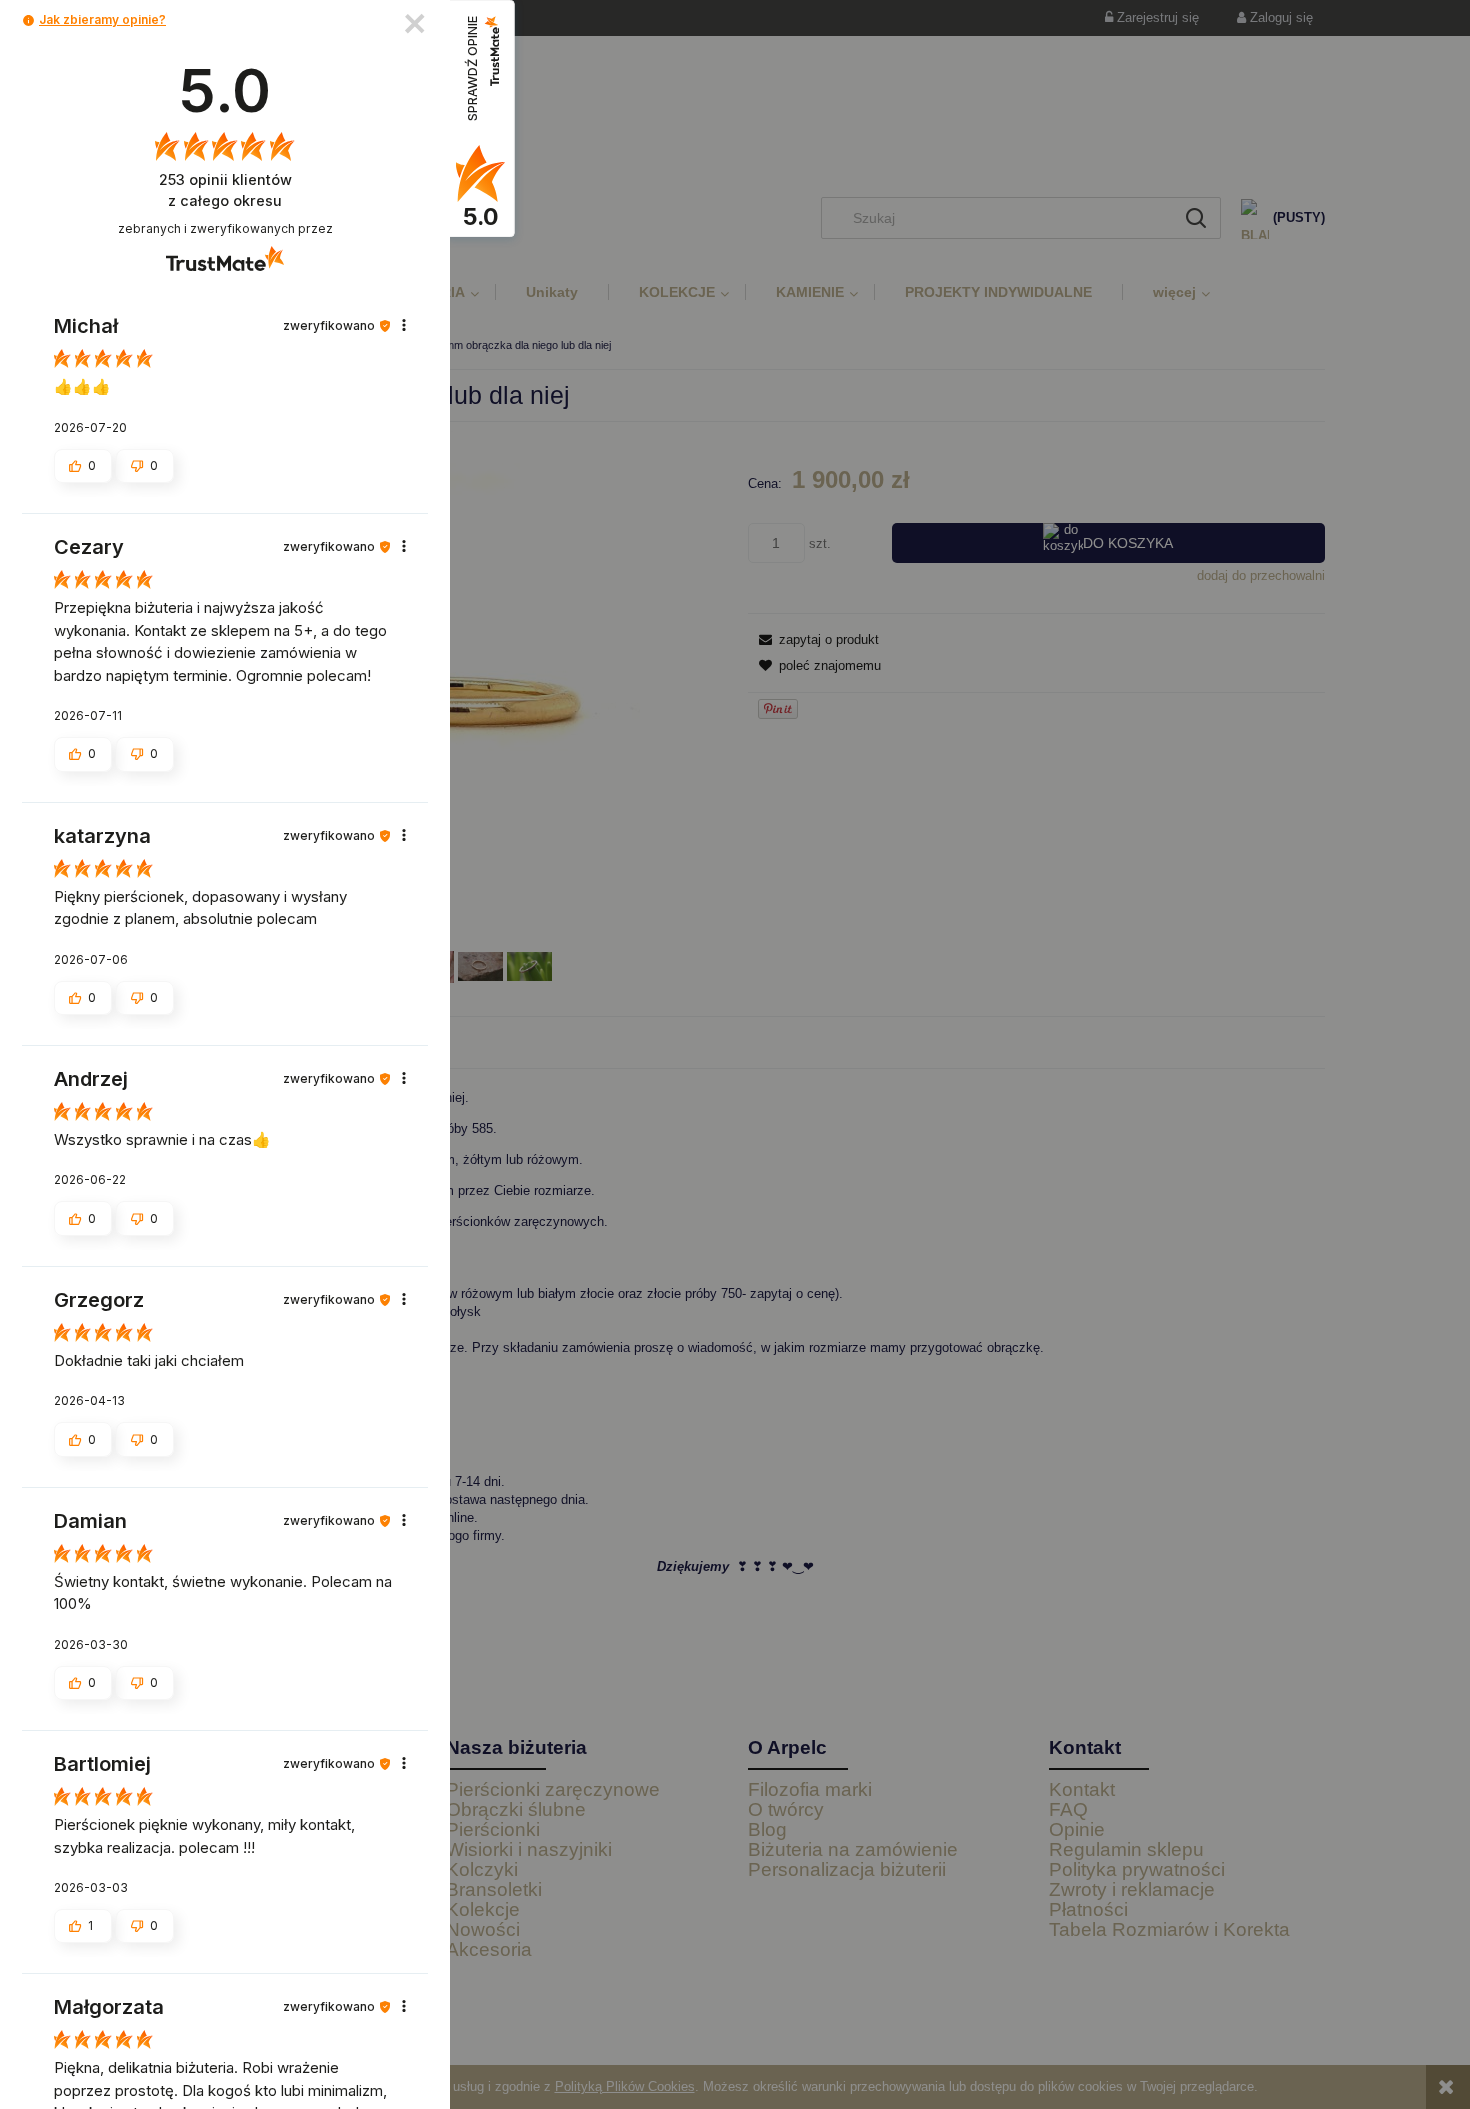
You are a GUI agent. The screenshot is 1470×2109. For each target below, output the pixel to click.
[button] (28, 20)
